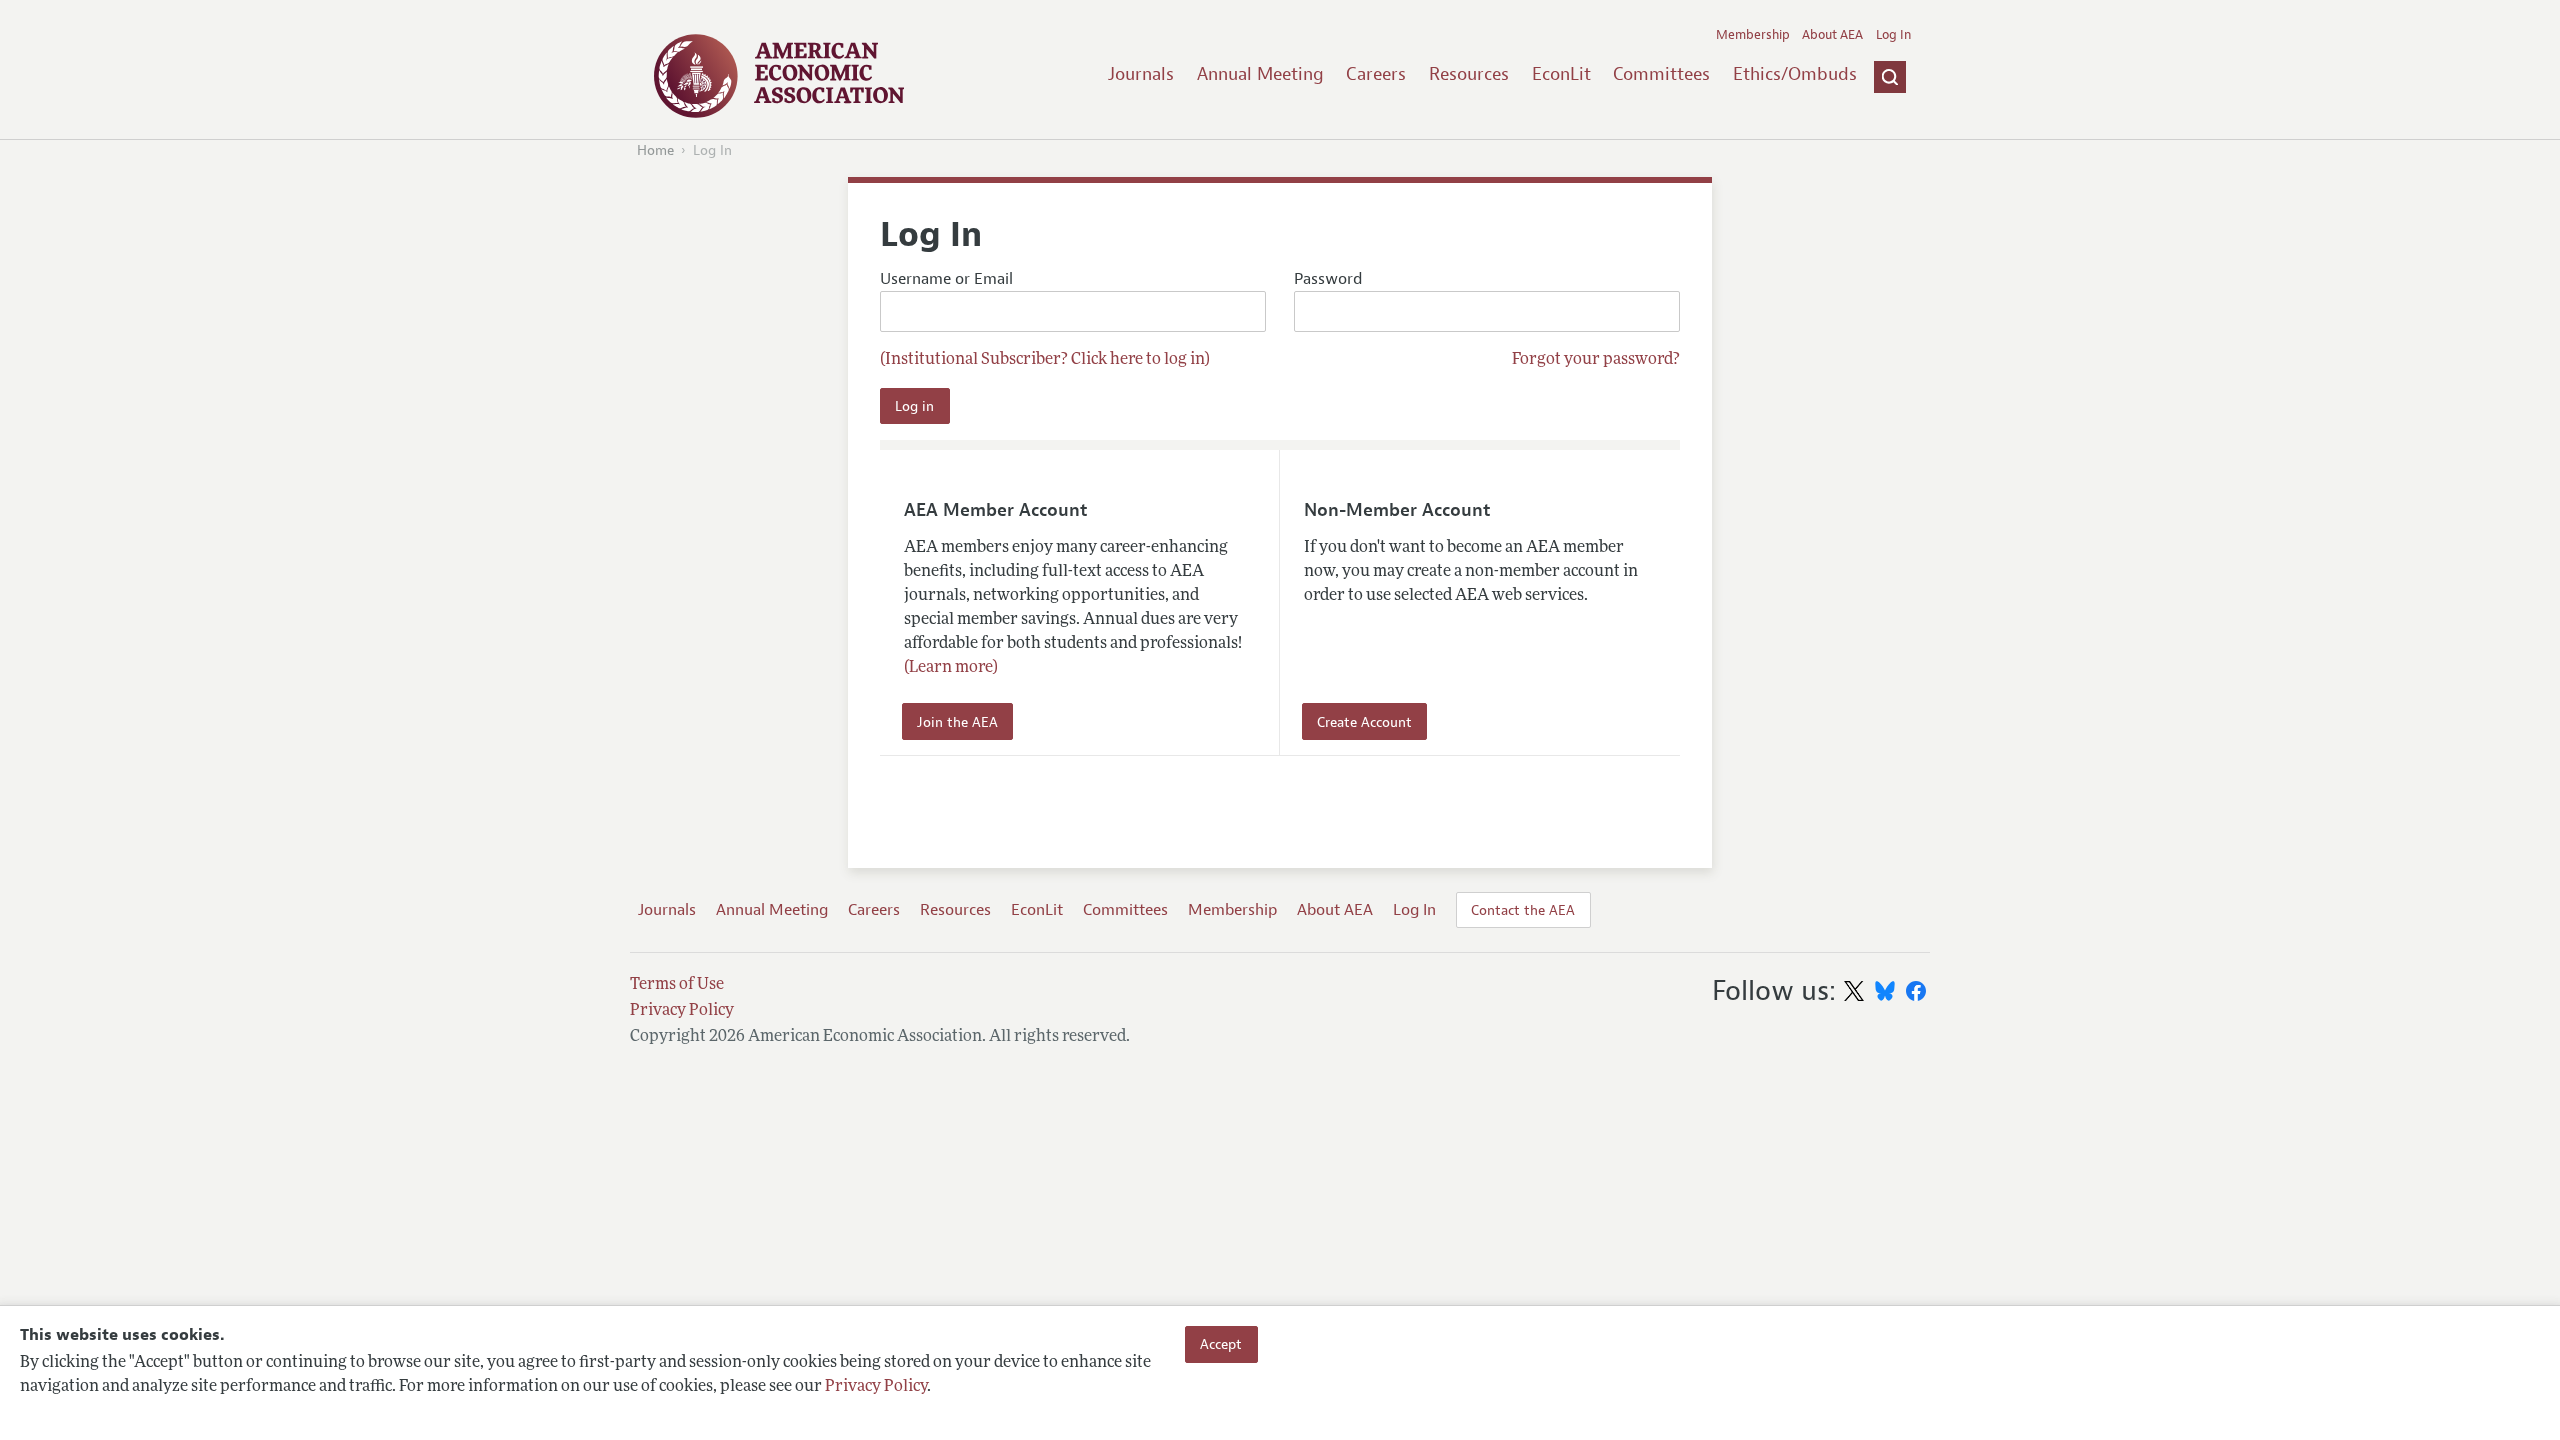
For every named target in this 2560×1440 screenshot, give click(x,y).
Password (1328, 279)
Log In (1893, 35)
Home (655, 150)
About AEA (1832, 35)
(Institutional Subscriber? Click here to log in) (1045, 360)
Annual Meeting (1260, 74)
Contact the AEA (1523, 910)
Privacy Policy (876, 1387)
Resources (1469, 74)
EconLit (1561, 74)
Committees (1661, 74)
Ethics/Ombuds (1795, 74)
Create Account (1364, 722)
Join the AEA (957, 722)
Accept (1221, 1344)
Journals (1141, 74)
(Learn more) (951, 668)
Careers (1376, 74)
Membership (1753, 35)
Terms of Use (677, 985)
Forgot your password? (1596, 360)
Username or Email (946, 279)
